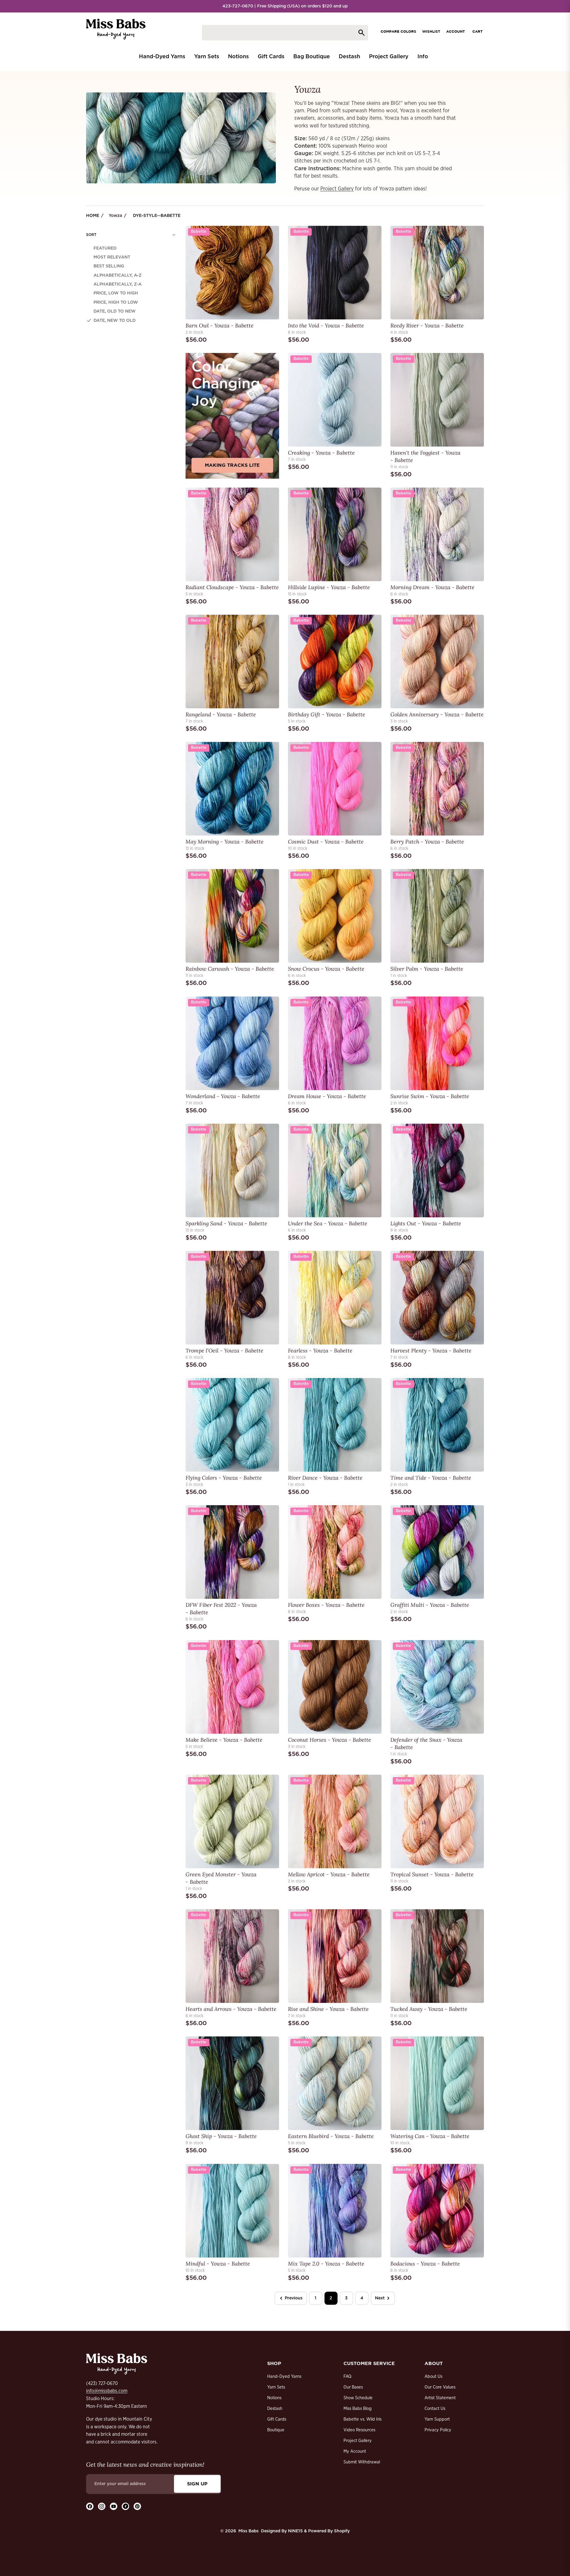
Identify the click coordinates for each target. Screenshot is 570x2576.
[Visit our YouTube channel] (114, 2506)
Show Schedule (358, 2398)
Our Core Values (440, 2387)
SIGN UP (197, 2484)
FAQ (347, 2376)
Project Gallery (337, 189)
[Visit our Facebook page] (90, 2506)
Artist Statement (440, 2398)
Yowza (115, 216)
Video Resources (359, 2430)
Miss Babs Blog (358, 2409)
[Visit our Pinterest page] (137, 2506)
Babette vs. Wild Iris (362, 2419)
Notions (274, 2398)
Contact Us (435, 2409)
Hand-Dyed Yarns (284, 2376)
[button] (131, 235)
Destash (275, 2409)
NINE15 (295, 2531)
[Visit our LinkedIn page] (125, 2506)
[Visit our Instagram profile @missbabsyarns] (102, 2506)
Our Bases (353, 2387)
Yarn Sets (276, 2387)
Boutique (276, 2430)
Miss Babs (248, 2531)
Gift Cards (277, 2419)
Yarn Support (437, 2419)
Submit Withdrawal (362, 2462)
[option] (131, 248)
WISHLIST (431, 31)
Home (93, 216)
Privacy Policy (438, 2430)
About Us (433, 2376)
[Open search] (285, 33)
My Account (355, 2451)
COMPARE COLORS (398, 31)
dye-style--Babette (157, 216)
